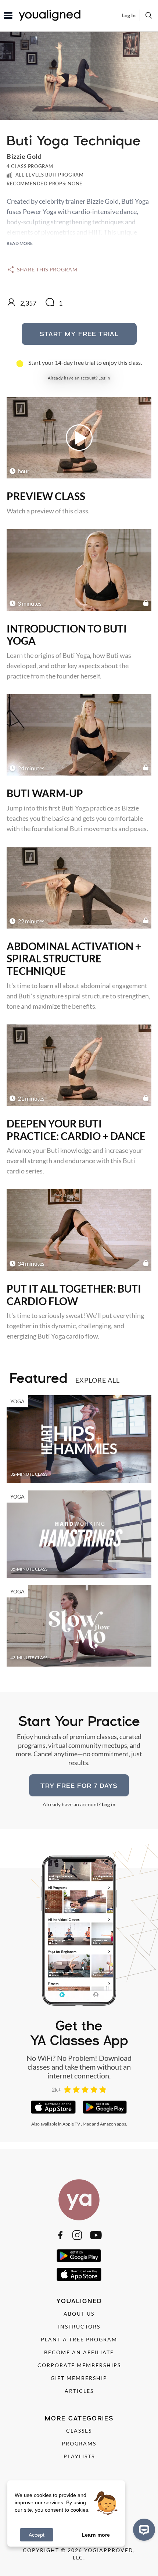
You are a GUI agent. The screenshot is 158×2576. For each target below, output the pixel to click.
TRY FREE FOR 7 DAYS (79, 1786)
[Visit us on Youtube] (96, 2235)
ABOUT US (79, 2314)
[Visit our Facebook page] (60, 2235)
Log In (129, 15)
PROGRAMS (79, 2443)
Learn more (96, 2534)
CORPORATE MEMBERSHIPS (79, 2365)
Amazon (108, 2124)
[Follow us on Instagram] (77, 2235)
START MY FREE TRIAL (79, 334)
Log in (104, 378)
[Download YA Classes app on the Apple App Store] (53, 2107)
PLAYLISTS (79, 2456)
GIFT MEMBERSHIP (79, 2378)
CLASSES (79, 2431)
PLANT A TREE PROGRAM (79, 2339)
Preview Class (46, 496)
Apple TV (71, 2124)
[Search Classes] (149, 15)
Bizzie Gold (24, 156)
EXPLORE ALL (98, 1380)
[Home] (79, 2200)
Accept (37, 2535)
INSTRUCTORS (79, 2326)
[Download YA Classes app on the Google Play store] (105, 2107)
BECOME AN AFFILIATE (79, 2352)
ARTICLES (79, 2391)
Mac (87, 2124)
